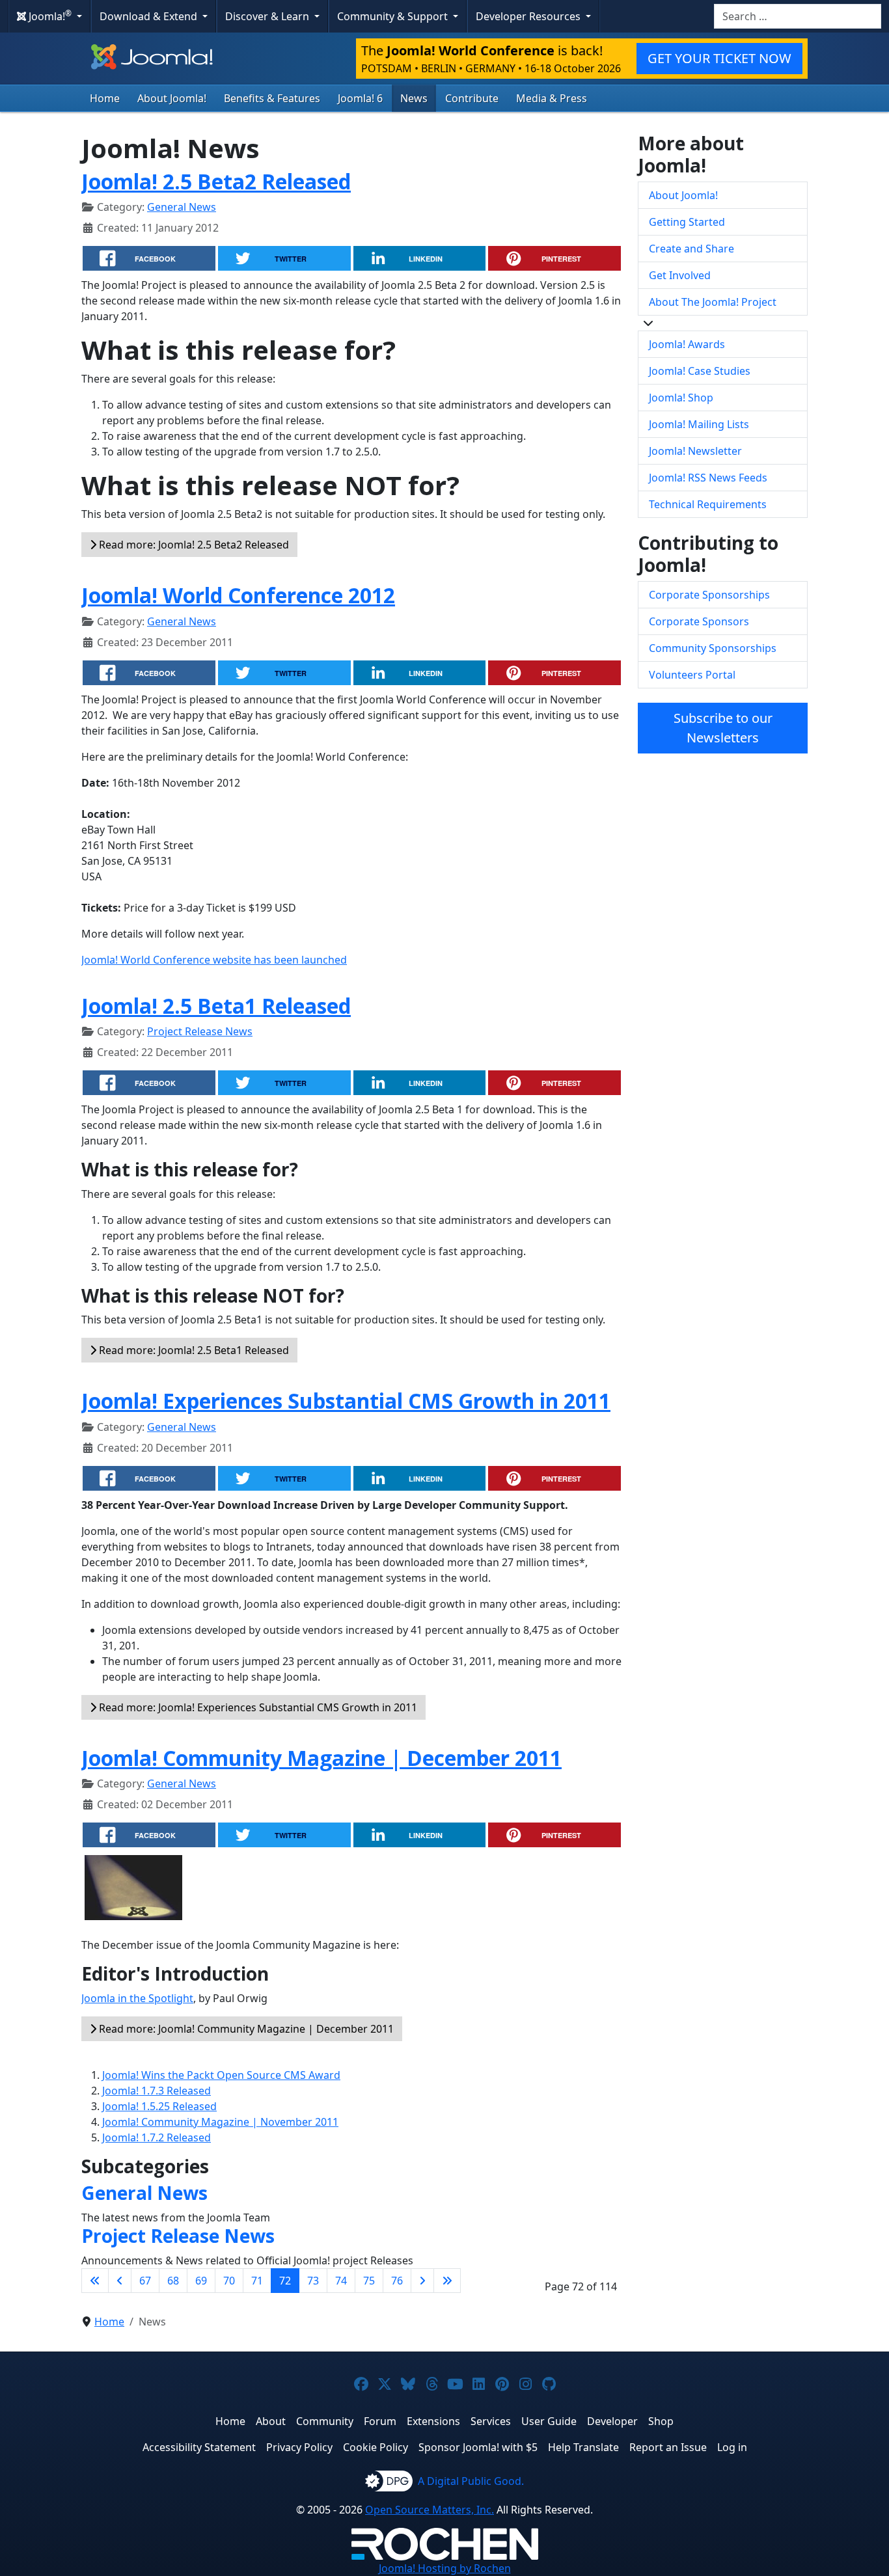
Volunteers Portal (692, 675)
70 (229, 2281)
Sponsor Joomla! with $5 (478, 2447)
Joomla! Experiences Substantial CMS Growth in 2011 (346, 1401)
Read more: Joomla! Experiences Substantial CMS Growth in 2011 (257, 1707)
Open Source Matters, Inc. (430, 2510)
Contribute (472, 98)
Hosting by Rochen (445, 2568)
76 (397, 2281)
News (414, 98)
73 (313, 2281)
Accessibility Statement (199, 2447)
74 (341, 2281)
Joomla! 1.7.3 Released (157, 2091)
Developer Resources (529, 16)
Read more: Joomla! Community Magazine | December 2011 (245, 2029)
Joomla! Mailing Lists (699, 424)
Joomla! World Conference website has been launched (214, 960)
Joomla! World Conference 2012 (238, 595)
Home (105, 98)
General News (182, 207)
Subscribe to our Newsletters (723, 728)
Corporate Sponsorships (709, 595)
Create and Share (691, 249)
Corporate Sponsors (699, 621)
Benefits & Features (272, 98)
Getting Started (687, 222)
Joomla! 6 (360, 98)
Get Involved (680, 275)
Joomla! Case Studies (700, 371)
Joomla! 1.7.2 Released (157, 2137)
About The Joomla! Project (713, 302)
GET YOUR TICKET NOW (719, 58)
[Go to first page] (95, 2281)
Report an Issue (668, 2447)
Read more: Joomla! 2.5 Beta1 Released (193, 1350)
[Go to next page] (422, 2281)
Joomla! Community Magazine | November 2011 (220, 2122)
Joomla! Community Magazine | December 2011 (321, 1758)
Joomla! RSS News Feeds (708, 478)
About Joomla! (172, 98)
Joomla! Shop (681, 398)
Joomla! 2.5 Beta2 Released (216, 181)
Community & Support (394, 16)
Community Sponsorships (713, 648)
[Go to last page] (447, 2281)
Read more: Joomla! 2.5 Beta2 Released (193, 545)
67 (145, 2281)
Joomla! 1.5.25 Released (159, 2106)
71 (257, 2281)
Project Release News (200, 1031)
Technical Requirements (708, 504)
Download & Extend (150, 16)
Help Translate (583, 2447)
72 (285, 2281)
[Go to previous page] (120, 2281)
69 (201, 2281)
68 (173, 2281)
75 (369, 2281)
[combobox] (798, 16)
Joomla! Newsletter (695, 451)
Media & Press (552, 98)
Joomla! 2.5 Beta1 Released (216, 1006)
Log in (732, 2447)
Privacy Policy (299, 2447)
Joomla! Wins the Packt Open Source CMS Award (221, 2075)
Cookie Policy (376, 2447)
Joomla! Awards (687, 344)
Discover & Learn (268, 16)
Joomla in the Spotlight (137, 1998)
